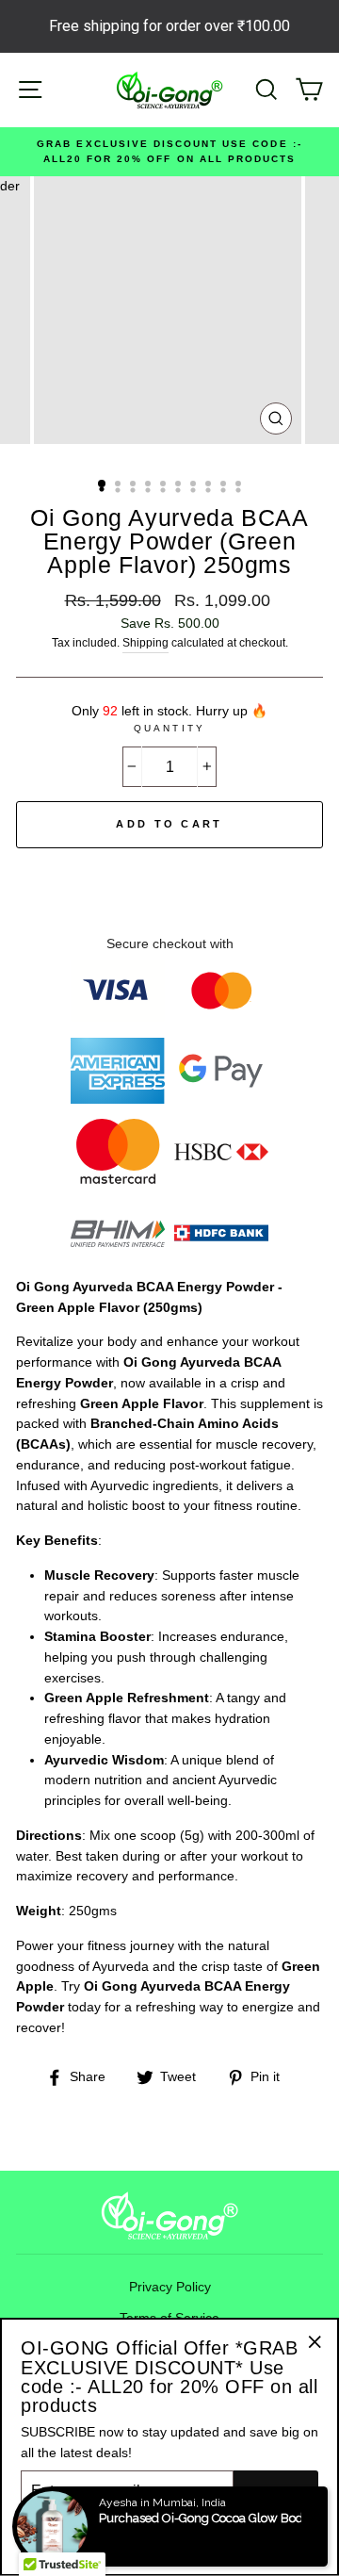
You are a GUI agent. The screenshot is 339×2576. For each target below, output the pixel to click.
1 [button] (103, 484)
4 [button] (150, 485)
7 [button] (195, 485)
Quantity (169, 728)
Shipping (145, 643)
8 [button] (210, 485)
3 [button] (135, 485)
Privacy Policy (170, 2287)
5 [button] (165, 485)
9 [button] (225, 485)
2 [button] (120, 485)
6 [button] (180, 485)
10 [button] (240, 485)
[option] (169, 152)
